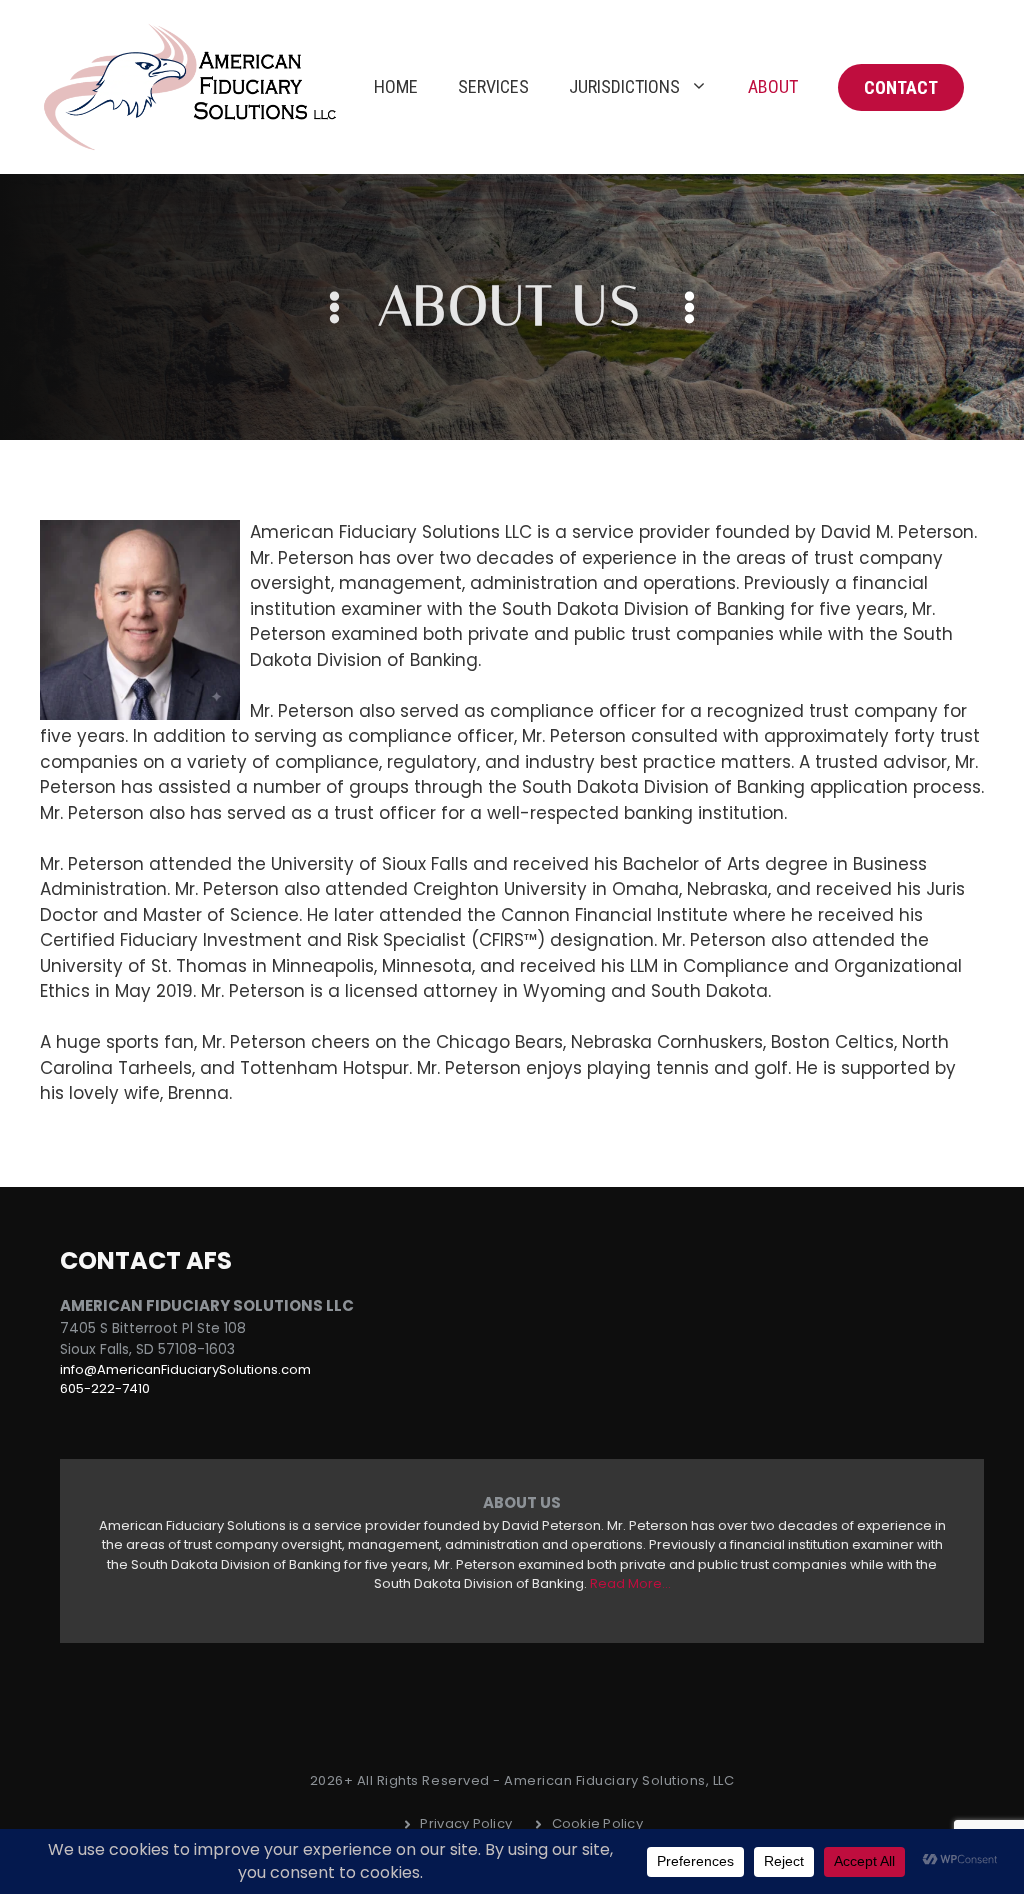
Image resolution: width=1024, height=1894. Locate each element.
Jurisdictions (624, 86)
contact (901, 87)
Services (493, 86)
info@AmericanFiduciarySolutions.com (185, 1369)
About (773, 86)
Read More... (630, 1583)
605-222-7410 (105, 1388)
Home (396, 86)
